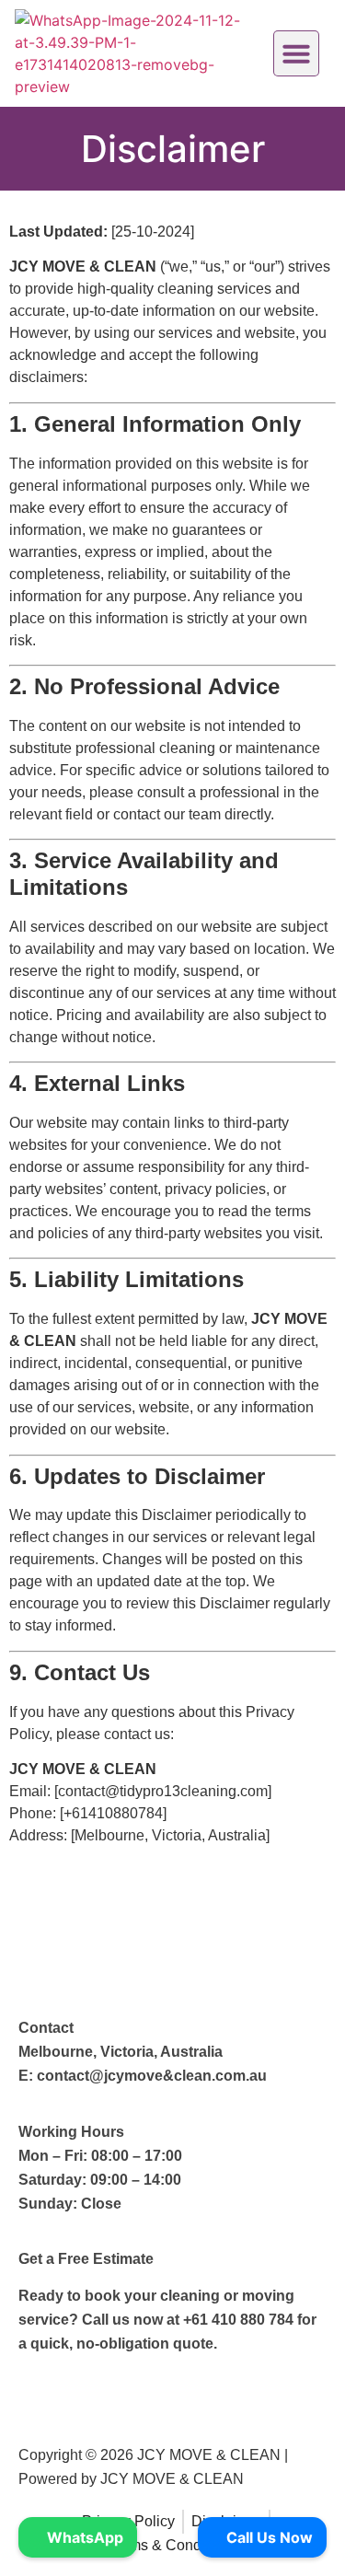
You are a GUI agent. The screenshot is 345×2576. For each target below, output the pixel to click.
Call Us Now (268, 2537)
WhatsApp (83, 2537)
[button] (296, 53)
